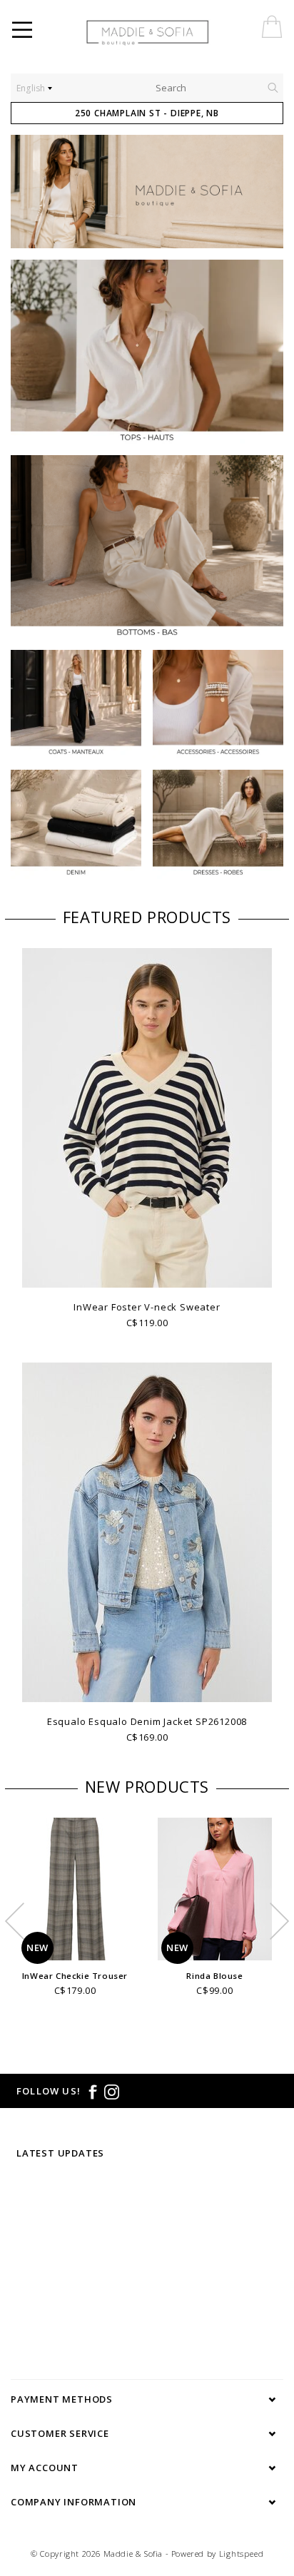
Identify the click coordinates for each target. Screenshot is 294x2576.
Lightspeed (242, 2554)
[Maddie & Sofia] (179, 32)
